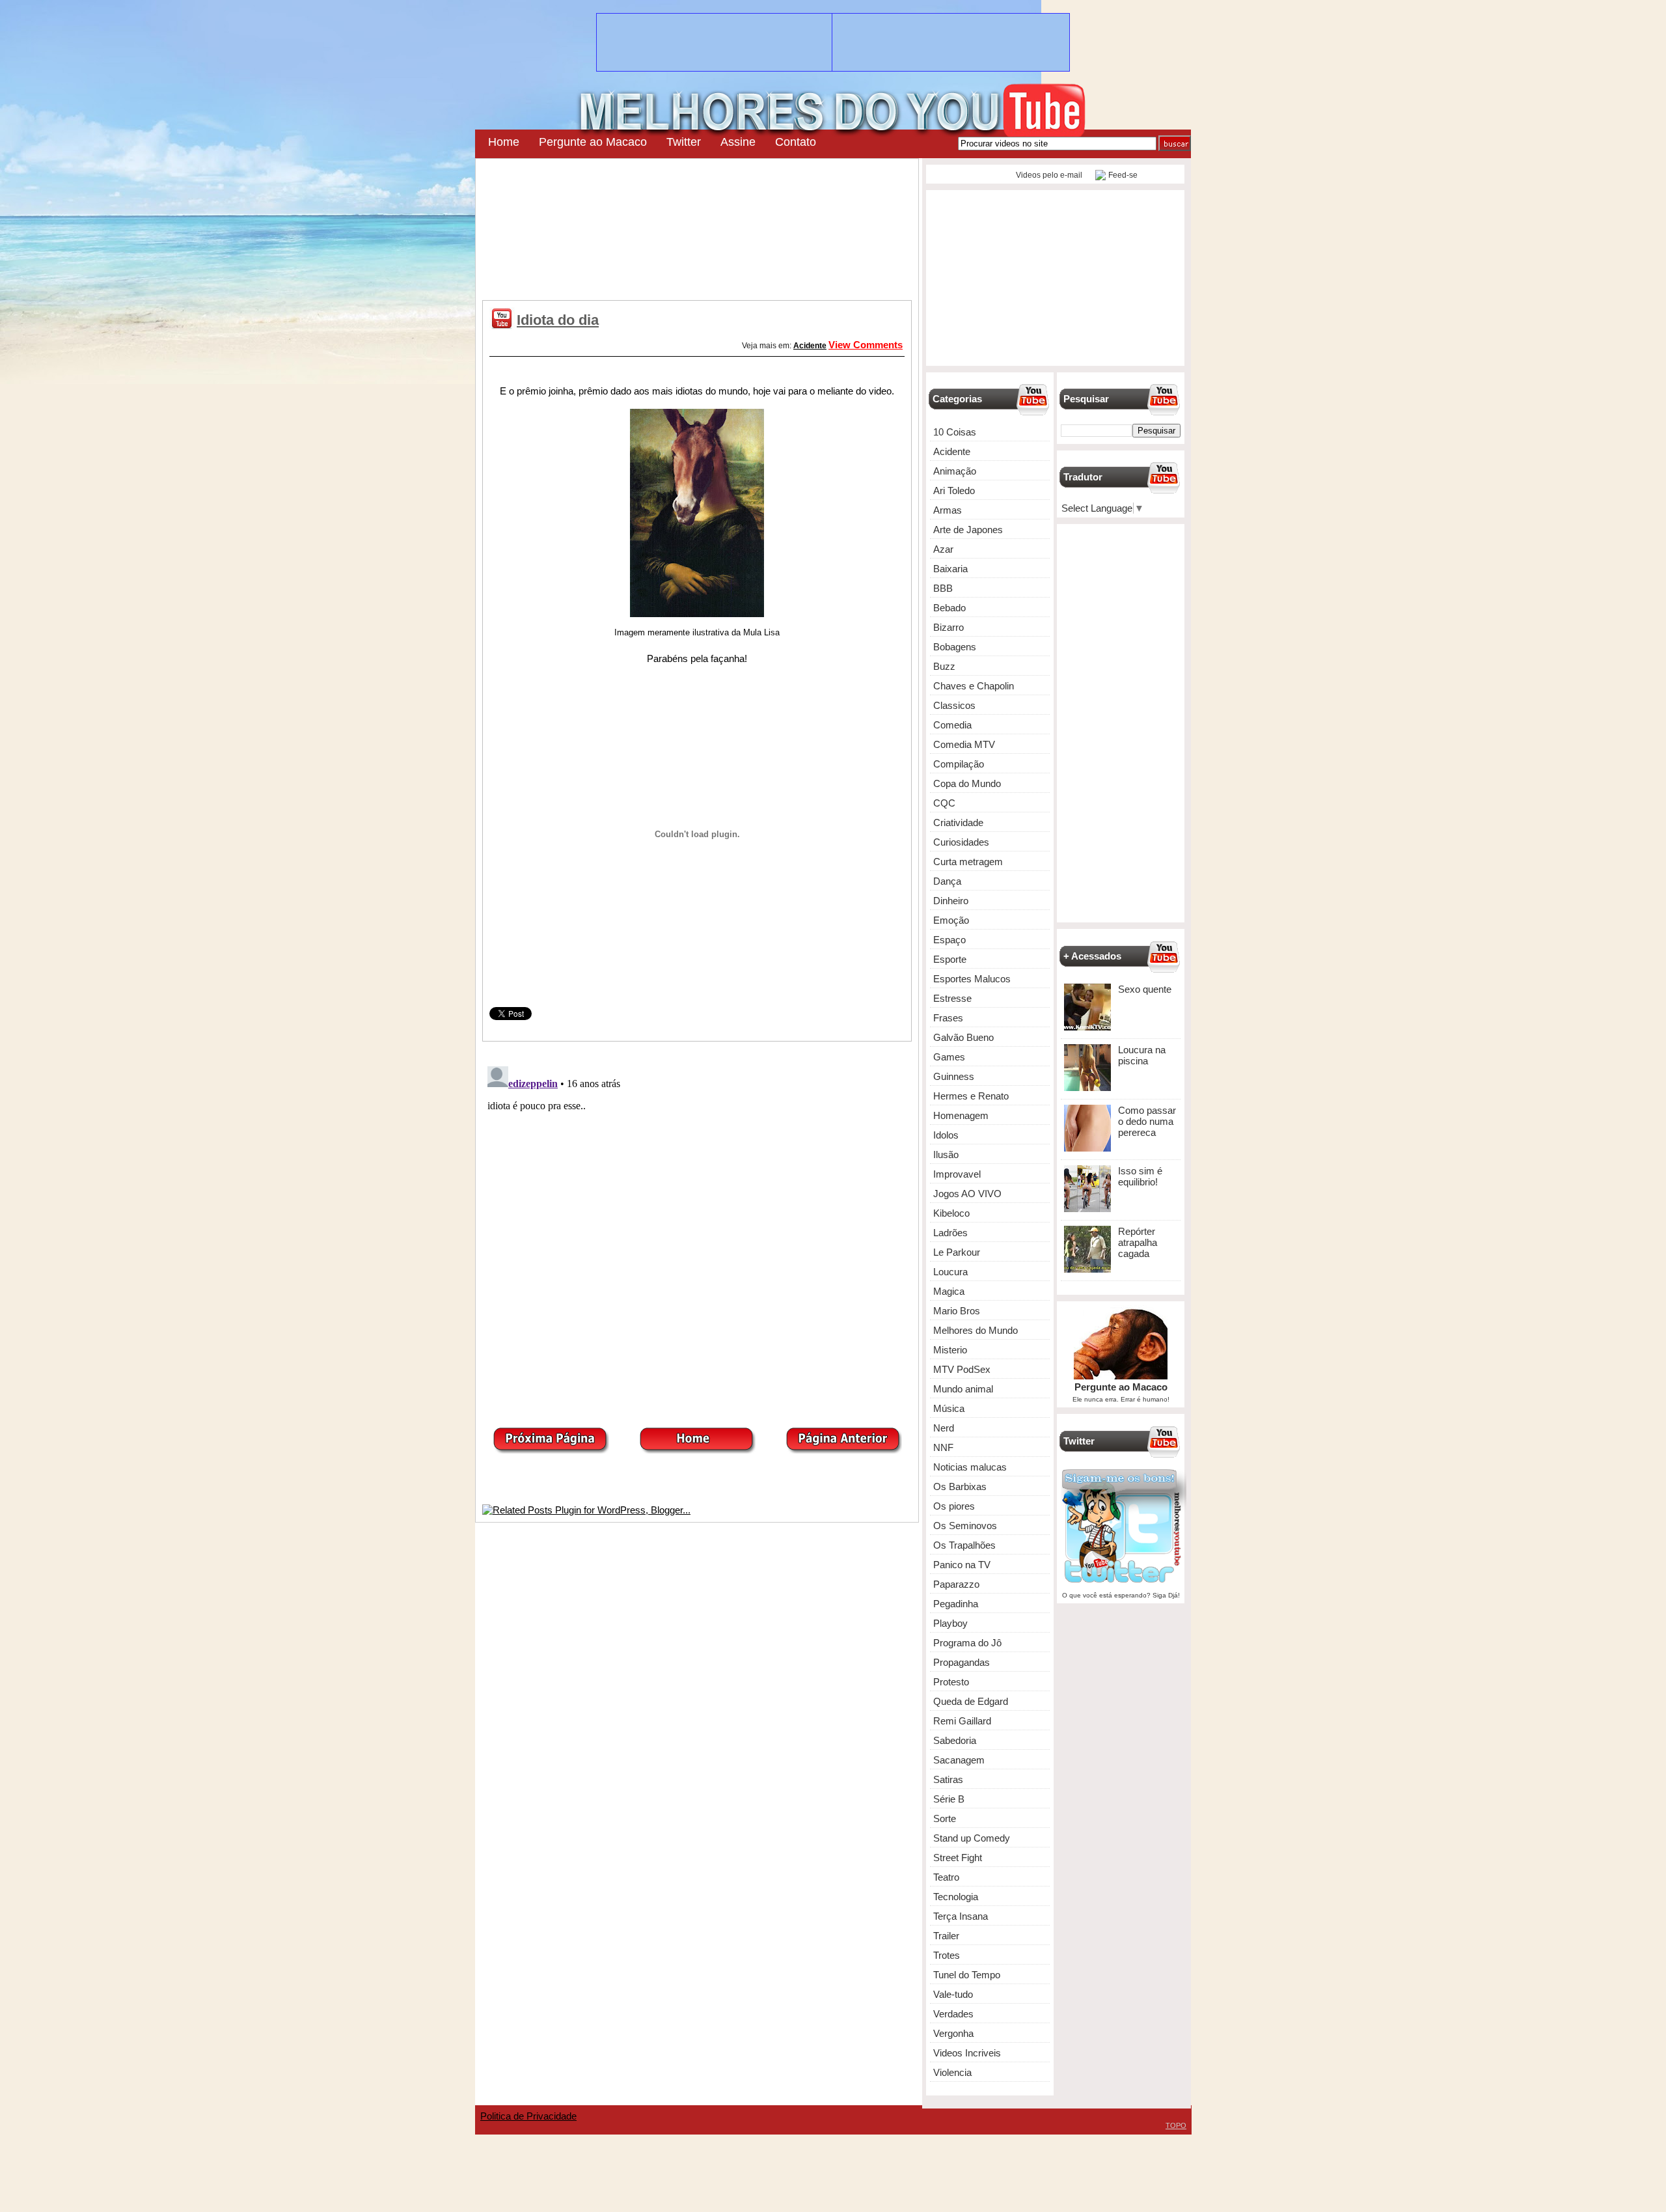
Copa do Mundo (967, 783)
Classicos (954, 705)
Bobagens (955, 647)
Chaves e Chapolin (974, 686)
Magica (949, 1291)
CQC (944, 803)
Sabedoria (955, 1740)
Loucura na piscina (1142, 1055)
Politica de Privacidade (528, 2116)
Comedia (952, 725)
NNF (943, 1447)
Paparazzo (956, 1584)
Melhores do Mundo (976, 1330)
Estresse (952, 998)
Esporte (950, 959)
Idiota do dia (558, 320)
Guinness (954, 1076)
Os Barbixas (960, 1486)
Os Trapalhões (964, 1545)
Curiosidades (961, 842)
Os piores (954, 1506)
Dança (947, 881)
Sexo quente (1145, 989)
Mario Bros (957, 1311)
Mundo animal (963, 1389)
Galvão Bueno (963, 1037)
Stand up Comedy (972, 1838)
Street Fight (958, 1858)
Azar (943, 549)
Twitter (684, 142)
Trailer (946, 1936)
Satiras (948, 1779)
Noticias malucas (970, 1467)
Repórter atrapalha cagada (1138, 1242)
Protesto (951, 1682)
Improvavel (957, 1174)
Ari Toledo (954, 491)
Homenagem (961, 1115)
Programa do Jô (967, 1643)
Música (949, 1408)
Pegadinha (956, 1604)
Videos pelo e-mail (1048, 175)
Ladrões (950, 1233)
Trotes (947, 1955)
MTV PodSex (962, 1369)
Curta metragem (968, 862)
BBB (943, 588)
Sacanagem (959, 1760)
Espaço (949, 940)
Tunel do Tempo (967, 1975)
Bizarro (949, 627)
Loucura (950, 1272)
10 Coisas (955, 432)
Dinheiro (951, 901)
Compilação (959, 764)
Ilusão (946, 1154)
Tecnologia (956, 1897)
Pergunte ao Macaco (593, 142)
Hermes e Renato (971, 1096)
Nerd (944, 1428)
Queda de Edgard (971, 1701)
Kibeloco (951, 1213)
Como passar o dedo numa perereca (1147, 1121)
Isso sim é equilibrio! (1140, 1176)
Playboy (950, 1623)
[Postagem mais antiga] (843, 1450)
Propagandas (962, 1662)
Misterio (950, 1350)
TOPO (1176, 2125)
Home (504, 142)
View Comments (866, 345)
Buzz (944, 666)
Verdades (953, 2014)
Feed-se (1123, 175)
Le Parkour (957, 1252)
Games (949, 1057)
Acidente (810, 346)
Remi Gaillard (962, 1721)
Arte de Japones (968, 530)
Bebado (949, 608)
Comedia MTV (964, 744)
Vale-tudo (953, 1994)
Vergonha (953, 2033)
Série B (949, 1799)
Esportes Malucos (972, 979)
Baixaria (950, 569)
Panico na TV (962, 1565)
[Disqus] (697, 1224)
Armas (948, 510)
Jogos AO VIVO (967, 1194)
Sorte (945, 1818)
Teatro (946, 1877)
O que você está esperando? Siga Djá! (1121, 1595)
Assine (738, 142)
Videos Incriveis (967, 2053)
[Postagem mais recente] (551, 1450)
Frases (948, 1018)
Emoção (951, 920)
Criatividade (958, 823)
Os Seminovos (965, 1526)
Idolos (946, 1135)
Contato (796, 142)
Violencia (952, 2072)
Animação (955, 471)
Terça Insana (961, 1916)
